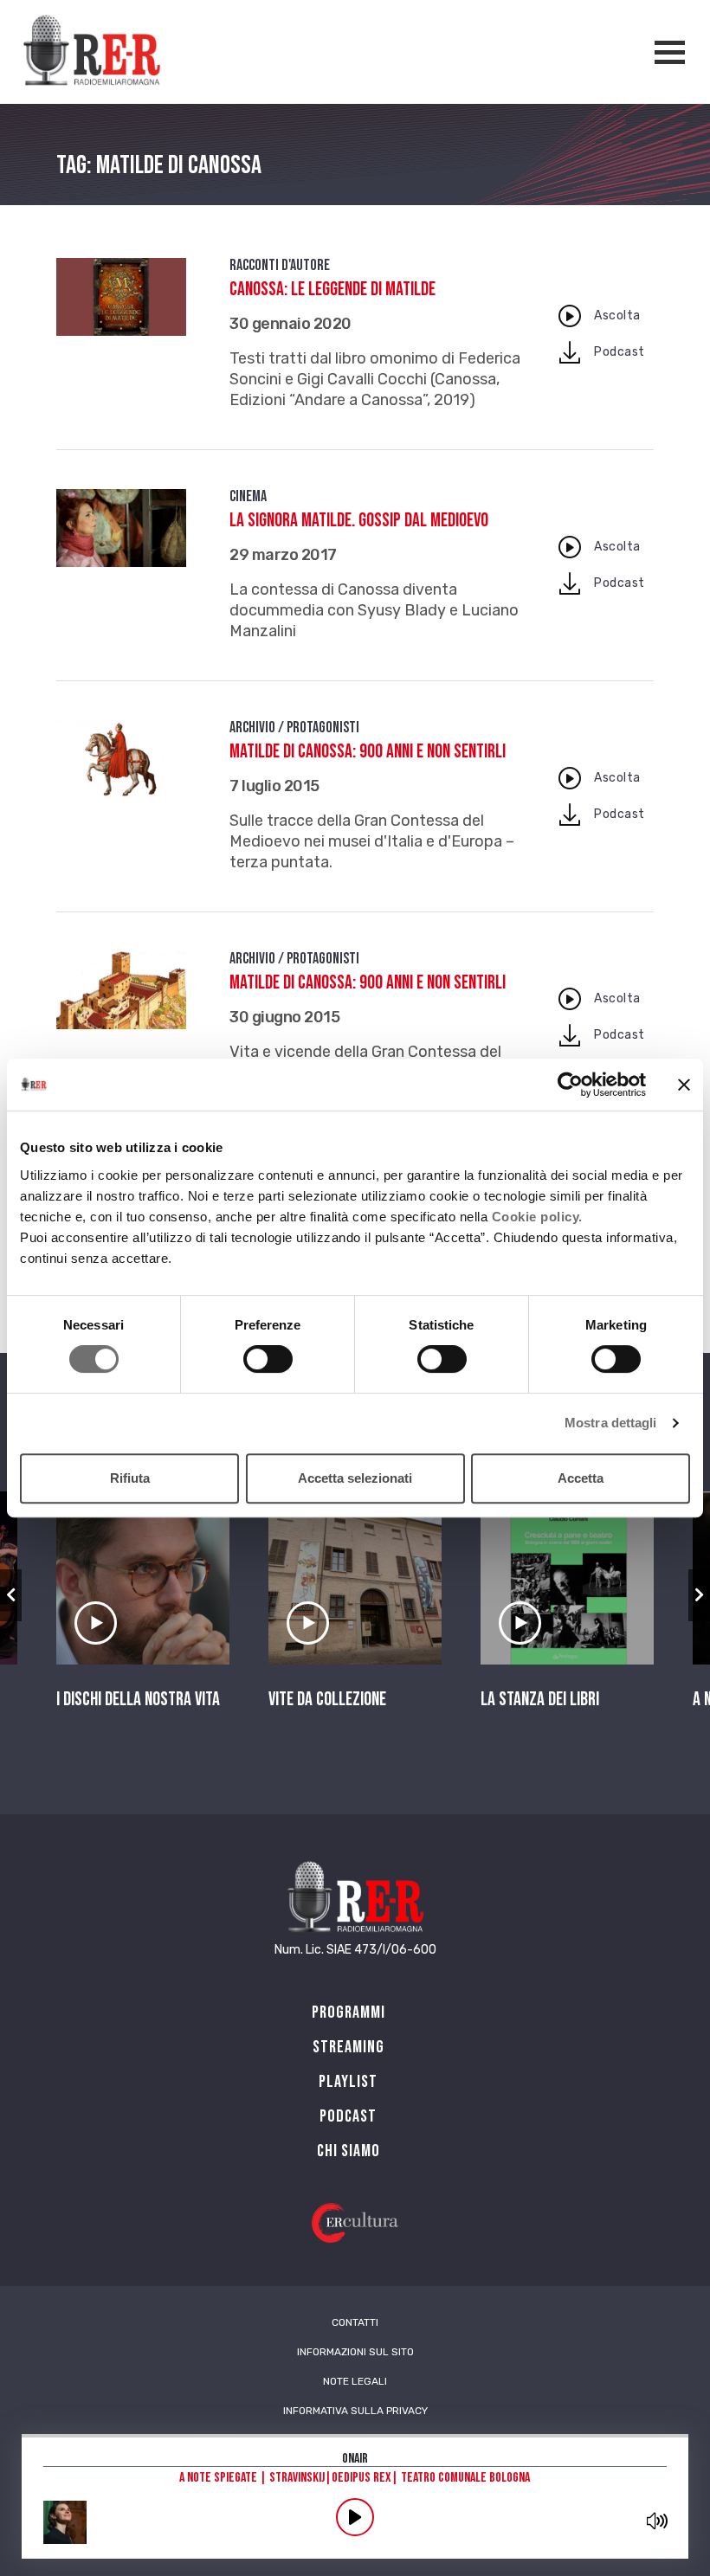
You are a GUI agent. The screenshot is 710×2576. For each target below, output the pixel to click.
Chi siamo (349, 2151)
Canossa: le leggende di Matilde (332, 290)
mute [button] (657, 2521)
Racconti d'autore (280, 265)
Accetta (581, 1478)
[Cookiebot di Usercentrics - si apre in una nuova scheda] (570, 1085)
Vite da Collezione (327, 1700)
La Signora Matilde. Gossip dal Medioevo (359, 521)
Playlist (348, 2082)
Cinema (248, 496)
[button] (11, 1595)
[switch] (268, 1359)
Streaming (349, 2047)
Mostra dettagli (611, 1423)
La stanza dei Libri (540, 1700)
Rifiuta (130, 1478)
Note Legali (355, 2381)
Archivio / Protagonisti (294, 728)
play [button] (355, 2517)
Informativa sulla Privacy (355, 2411)
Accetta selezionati (355, 1478)
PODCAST (348, 2116)
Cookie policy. (537, 1217)
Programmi (349, 2012)
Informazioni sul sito (355, 2352)
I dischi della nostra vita (138, 1700)
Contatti (355, 2322)
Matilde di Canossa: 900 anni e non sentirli (368, 752)
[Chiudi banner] (684, 1085)
